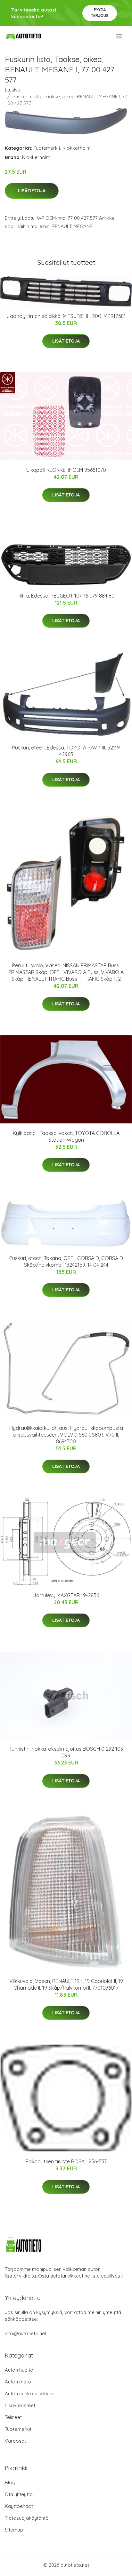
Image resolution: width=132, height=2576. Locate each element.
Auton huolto (19, 2370)
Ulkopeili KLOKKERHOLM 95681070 (66, 470)
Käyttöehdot (19, 2506)
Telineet (13, 2417)
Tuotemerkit (47, 148)
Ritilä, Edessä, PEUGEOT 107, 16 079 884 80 (66, 596)
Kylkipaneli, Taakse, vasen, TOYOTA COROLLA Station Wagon (66, 1136)
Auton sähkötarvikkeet (30, 2394)
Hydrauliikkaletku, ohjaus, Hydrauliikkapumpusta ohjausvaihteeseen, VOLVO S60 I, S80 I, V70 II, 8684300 (66, 1435)
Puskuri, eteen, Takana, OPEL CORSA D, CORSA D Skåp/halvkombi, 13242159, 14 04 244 (66, 1261)
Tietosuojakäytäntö (27, 2518)
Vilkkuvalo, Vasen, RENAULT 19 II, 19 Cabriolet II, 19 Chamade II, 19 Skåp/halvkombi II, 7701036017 (66, 1984)
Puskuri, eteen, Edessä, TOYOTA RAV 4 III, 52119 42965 (66, 751)
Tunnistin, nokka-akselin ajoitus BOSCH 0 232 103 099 (66, 1752)
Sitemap (14, 2530)
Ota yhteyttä (19, 2494)
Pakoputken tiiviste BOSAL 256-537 (66, 2161)
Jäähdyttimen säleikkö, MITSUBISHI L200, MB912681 (66, 316)
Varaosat (15, 2441)
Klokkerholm (77, 148)
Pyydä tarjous (100, 13)
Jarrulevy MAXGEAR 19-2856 (66, 1595)
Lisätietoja (32, 191)
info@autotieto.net (26, 2333)
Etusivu (12, 90)
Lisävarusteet (20, 2405)
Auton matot (19, 2382)
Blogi (11, 2482)
